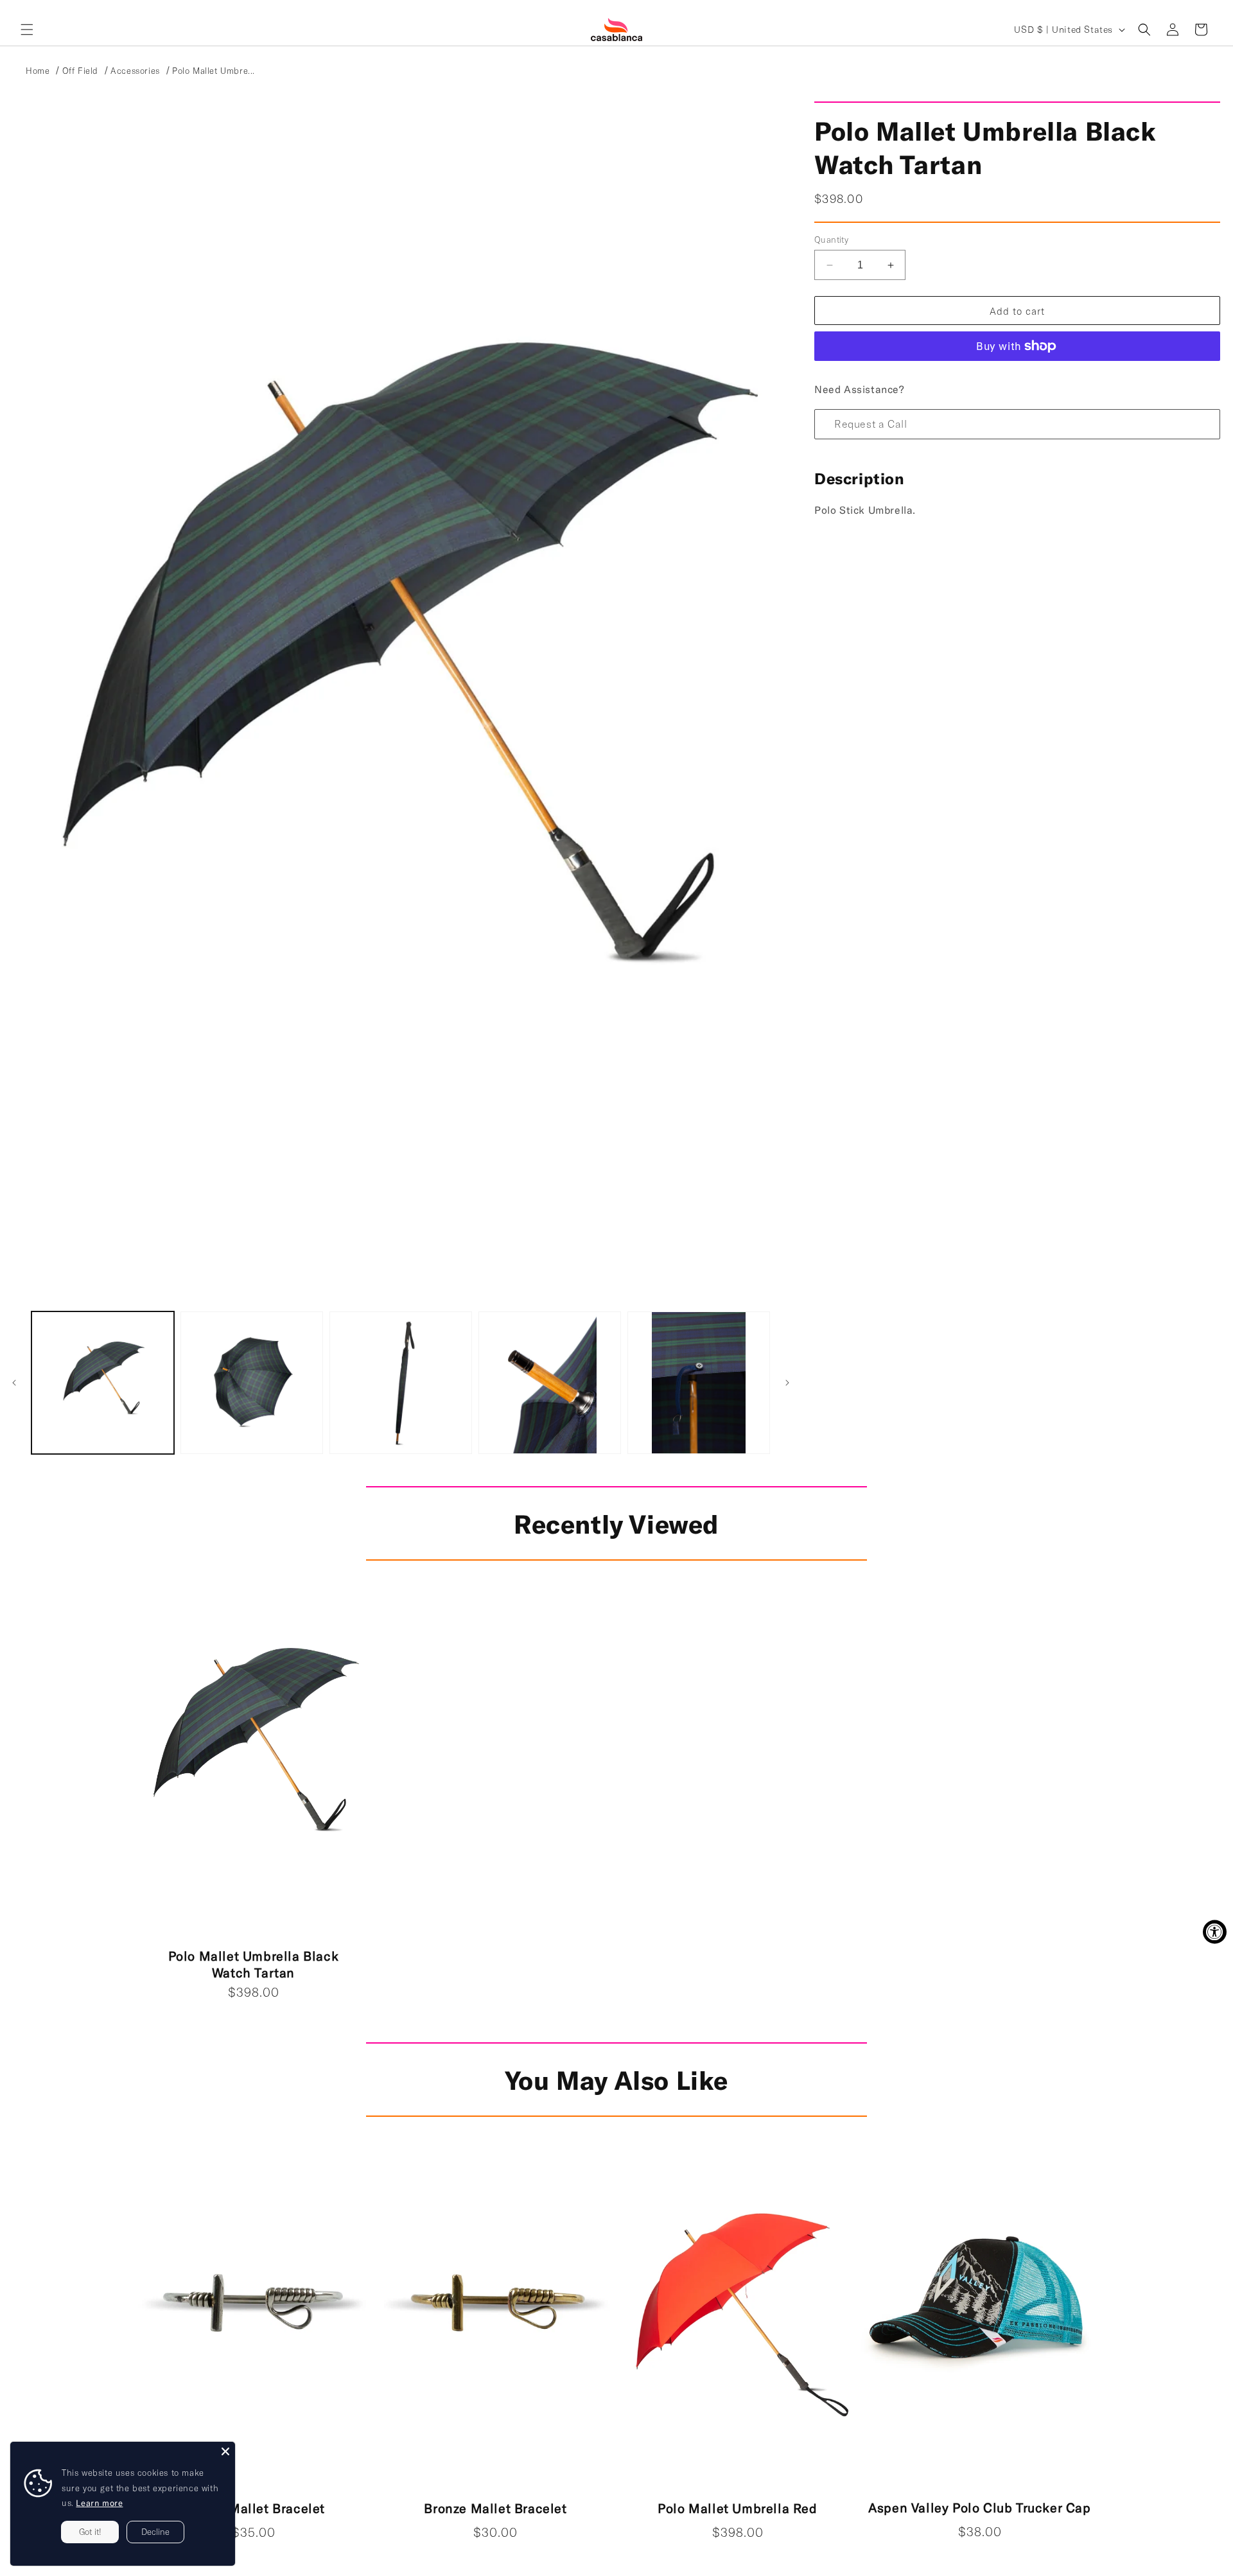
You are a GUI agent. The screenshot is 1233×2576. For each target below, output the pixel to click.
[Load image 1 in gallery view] (103, 1383)
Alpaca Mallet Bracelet (253, 2508)
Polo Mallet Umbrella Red (737, 2508)
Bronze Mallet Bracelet (495, 2508)
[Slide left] (14, 1383)
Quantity (831, 240)
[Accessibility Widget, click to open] (1215, 1932)
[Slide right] (787, 1383)
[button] (27, 30)
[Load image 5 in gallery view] (699, 1383)
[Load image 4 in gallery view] (550, 1383)
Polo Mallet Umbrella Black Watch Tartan (254, 1964)
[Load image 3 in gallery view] (401, 1383)
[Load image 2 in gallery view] (252, 1383)
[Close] (225, 2451)
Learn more (99, 2503)
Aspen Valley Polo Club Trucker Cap (979, 2507)
